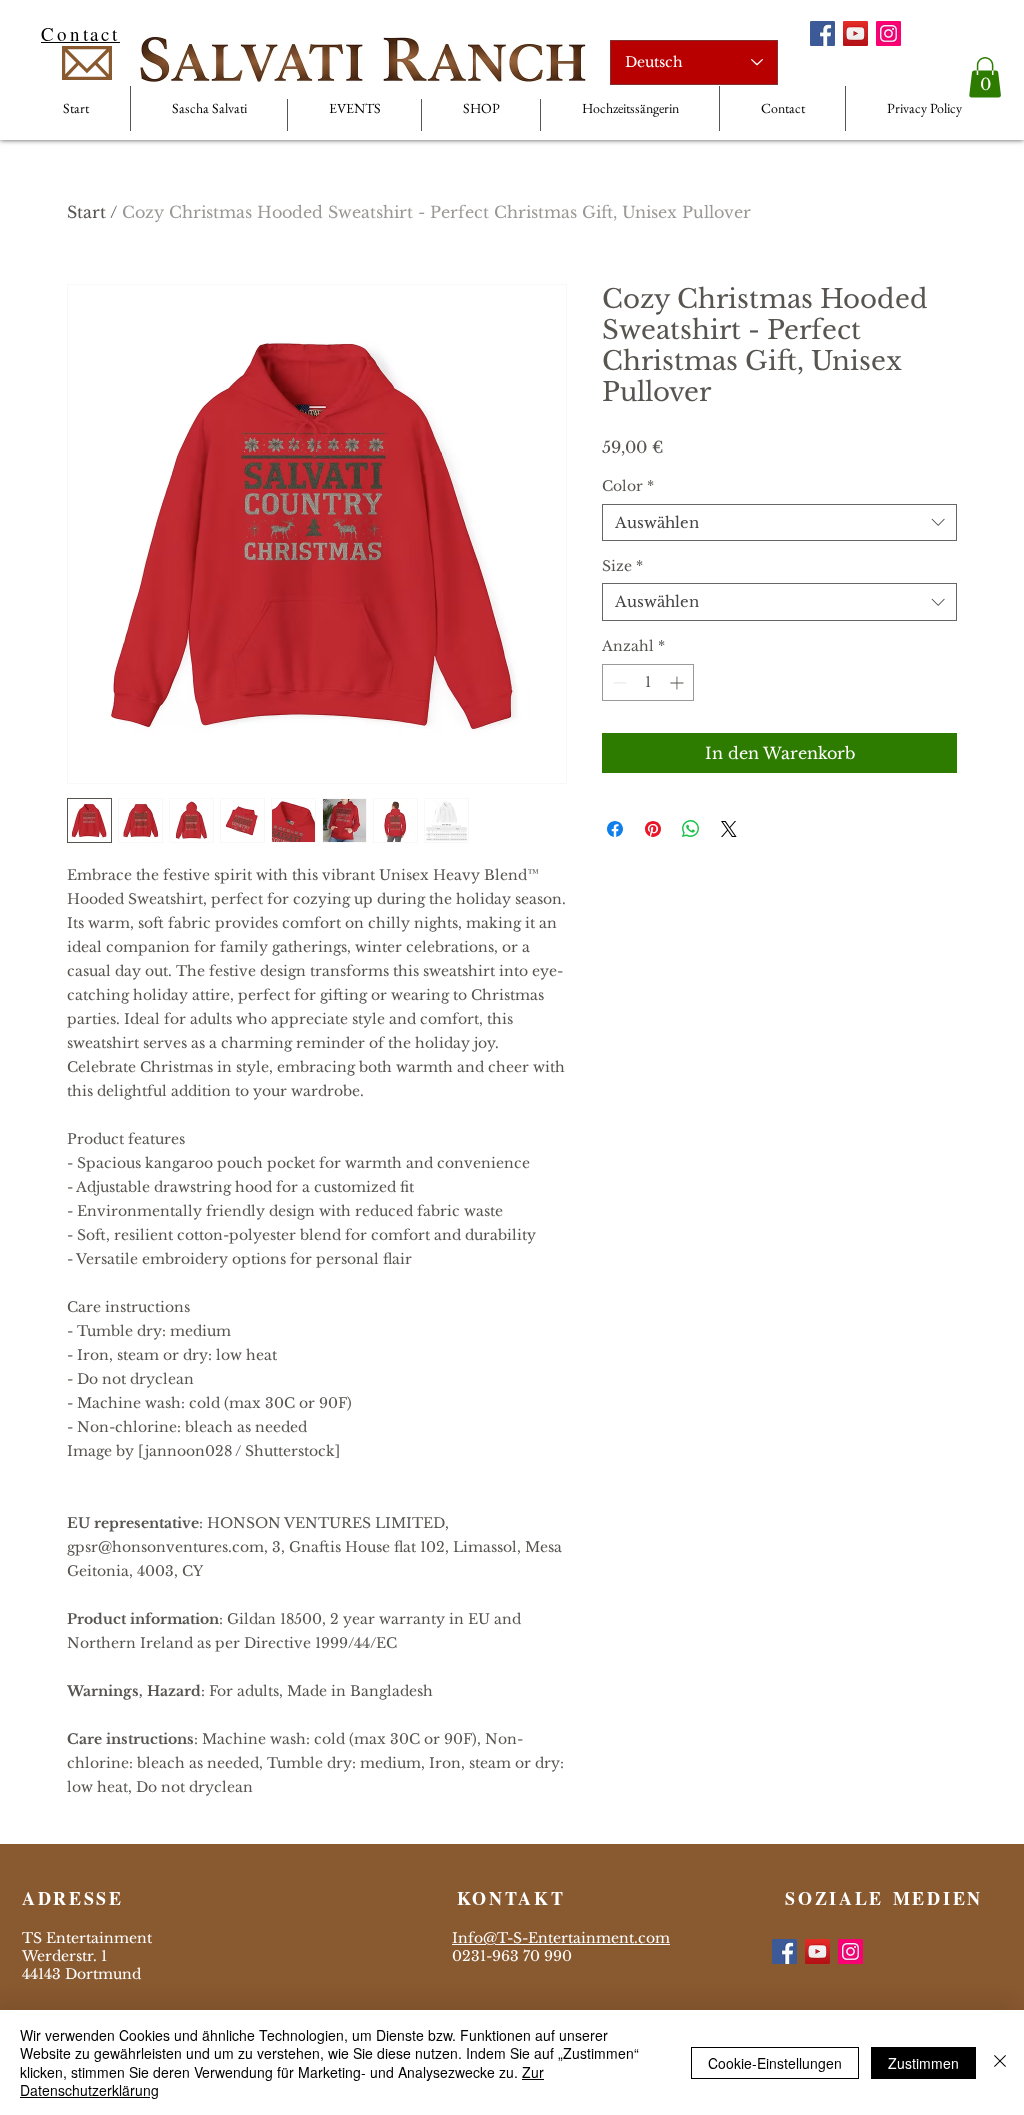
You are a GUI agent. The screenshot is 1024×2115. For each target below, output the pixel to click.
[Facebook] (822, 33)
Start (86, 212)
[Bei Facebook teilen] (615, 829)
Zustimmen (923, 2063)
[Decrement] (617, 682)
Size (622, 566)
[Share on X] (729, 829)
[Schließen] (1000, 2062)
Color (628, 486)
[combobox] (779, 523)
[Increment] (678, 682)
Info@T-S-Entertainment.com (561, 1938)
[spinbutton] (648, 682)
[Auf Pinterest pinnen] (653, 829)
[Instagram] (888, 33)
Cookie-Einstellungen (775, 2063)
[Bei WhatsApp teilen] (691, 829)
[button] (985, 77)
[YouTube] (855, 33)
